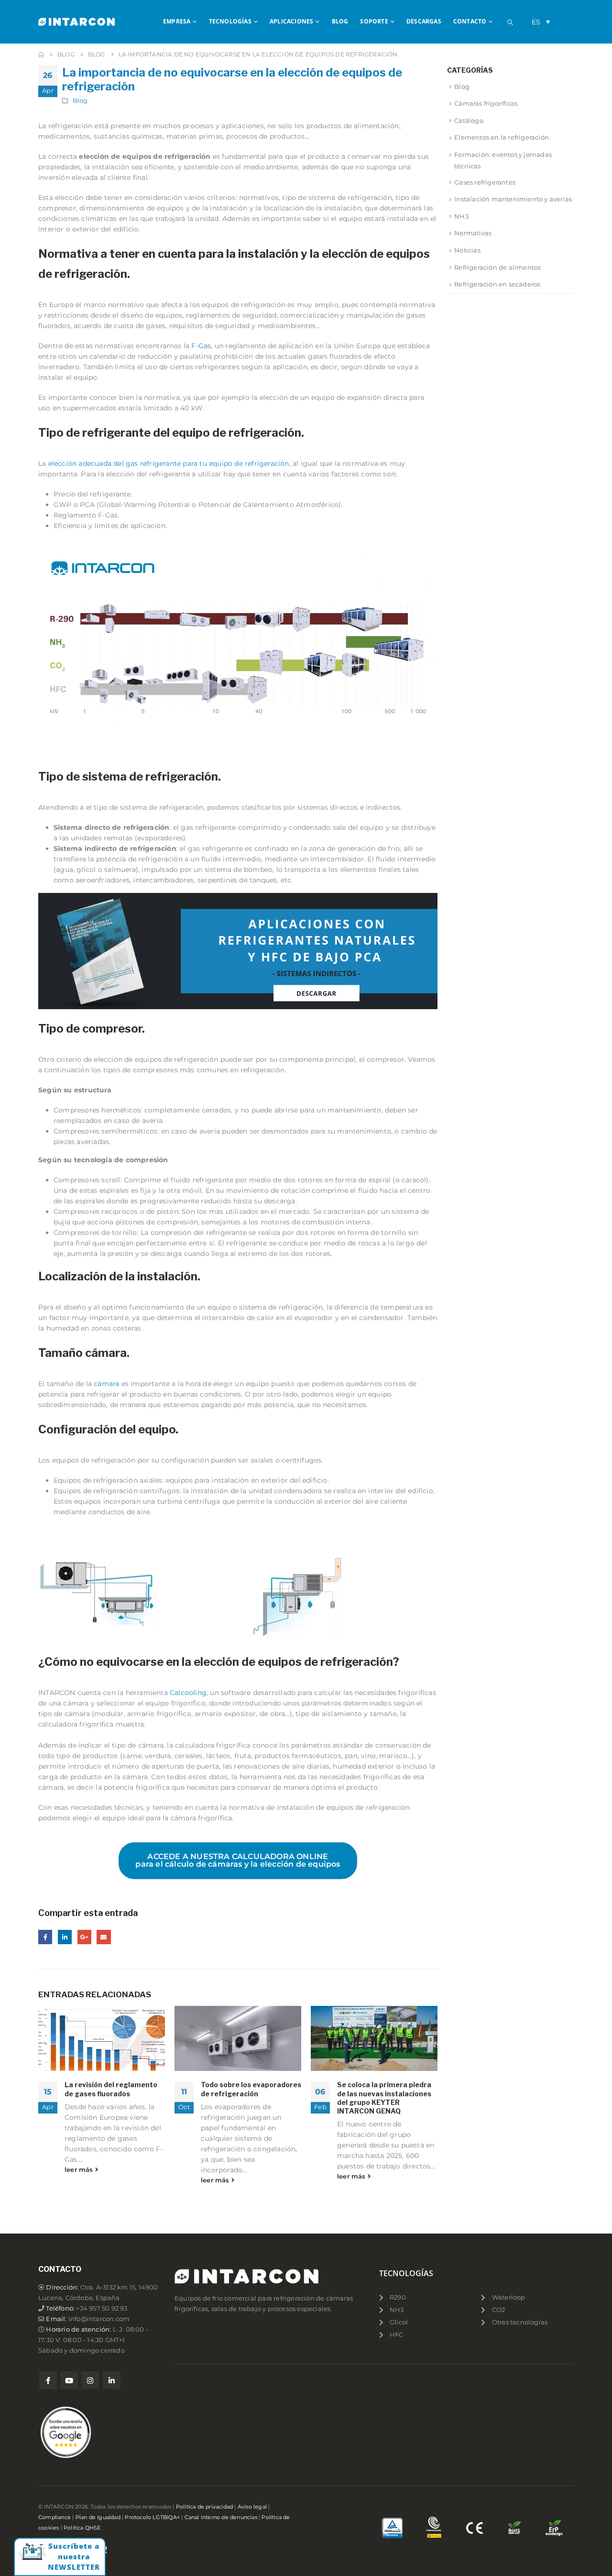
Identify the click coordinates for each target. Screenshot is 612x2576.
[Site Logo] (76, 22)
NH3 (461, 216)
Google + (84, 1937)
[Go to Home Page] (41, 55)
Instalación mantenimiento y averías (513, 199)
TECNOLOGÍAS (230, 21)
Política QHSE (82, 2528)
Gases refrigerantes (485, 182)
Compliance (55, 2517)
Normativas (473, 233)
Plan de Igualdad (98, 2517)
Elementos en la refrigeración (502, 137)
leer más (80, 2170)
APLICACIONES (291, 21)
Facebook (45, 1937)
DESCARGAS (424, 21)
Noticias (467, 250)
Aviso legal (252, 2507)
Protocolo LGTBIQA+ (152, 2517)
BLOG (340, 21)
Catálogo (469, 121)
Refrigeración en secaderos (497, 284)
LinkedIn (65, 1937)
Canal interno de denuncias (221, 2517)
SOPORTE (374, 21)
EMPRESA (177, 21)
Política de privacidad (204, 2507)
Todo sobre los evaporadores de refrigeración (251, 2089)
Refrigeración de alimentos (497, 267)
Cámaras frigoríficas (486, 103)
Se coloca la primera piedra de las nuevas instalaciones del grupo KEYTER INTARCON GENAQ (384, 2098)
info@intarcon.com (99, 2319)
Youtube (69, 2380)
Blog (80, 101)
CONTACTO (470, 21)
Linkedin (112, 2380)
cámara (106, 1384)
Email (104, 1937)
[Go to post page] (102, 2038)
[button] (510, 22)
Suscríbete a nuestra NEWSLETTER (74, 2556)
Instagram (90, 2380)
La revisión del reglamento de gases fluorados (111, 2089)
